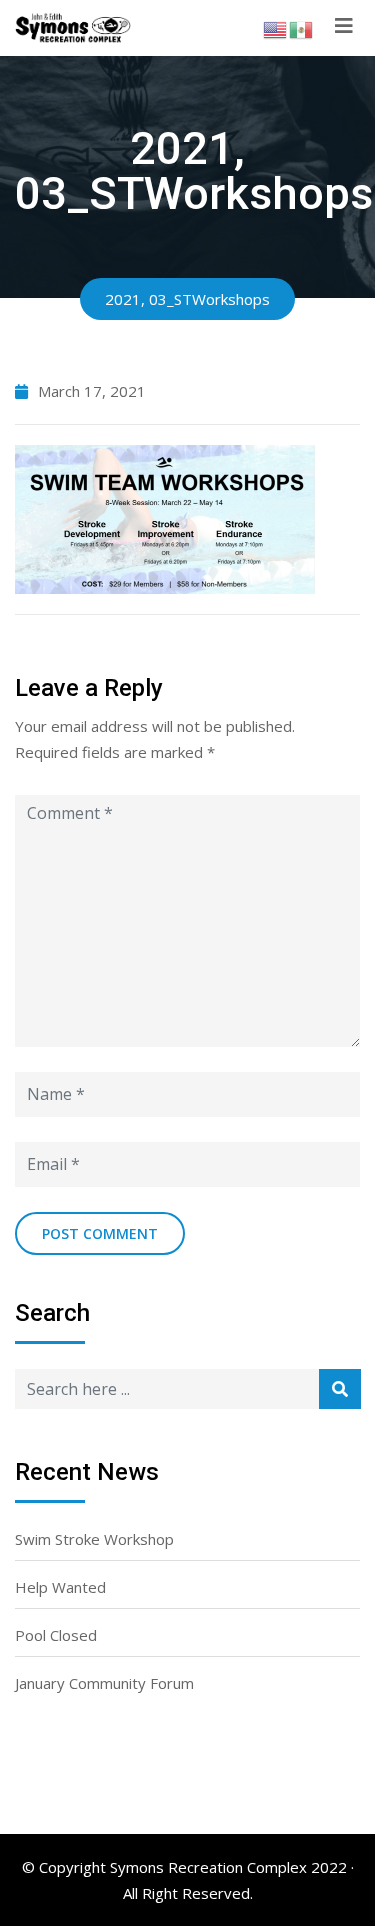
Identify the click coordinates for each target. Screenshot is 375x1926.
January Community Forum (104, 1683)
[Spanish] (302, 28)
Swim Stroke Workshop (94, 1539)
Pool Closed (56, 1635)
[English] (276, 28)
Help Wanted (60, 1587)
